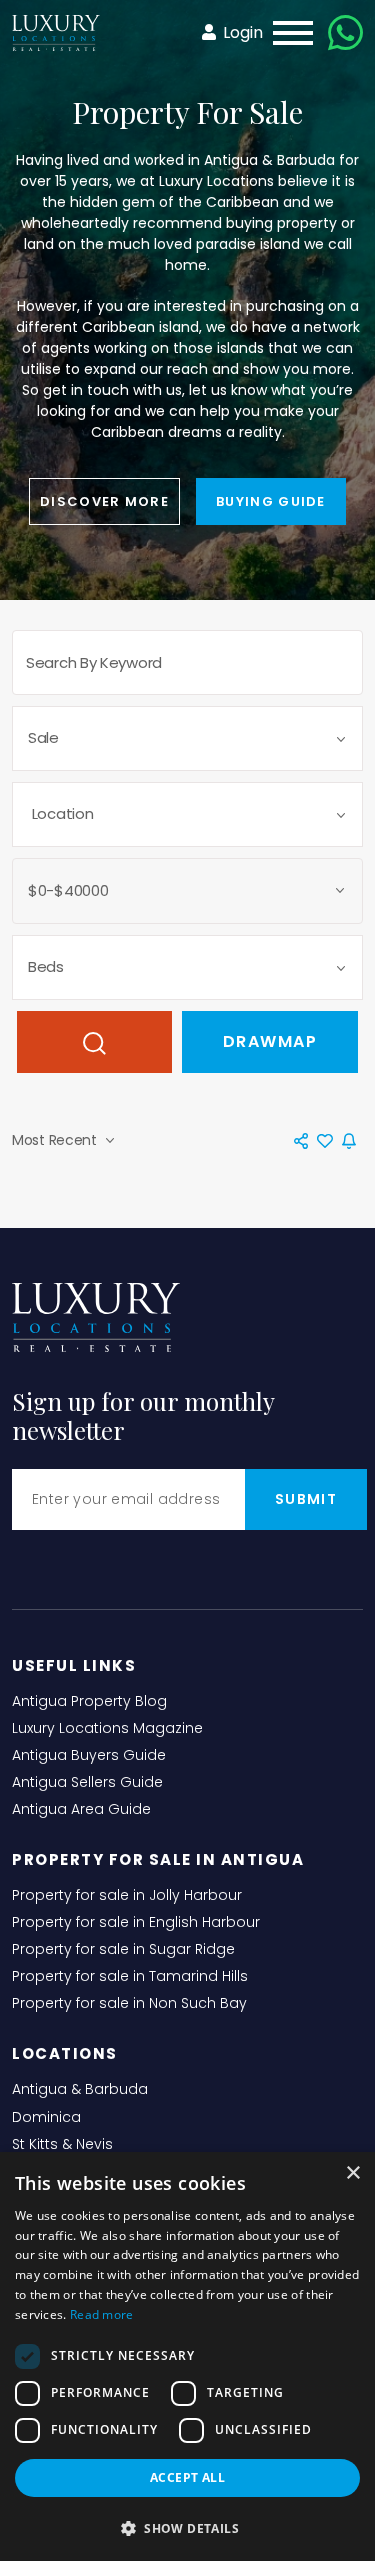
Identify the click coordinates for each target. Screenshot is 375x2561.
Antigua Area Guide (81, 1809)
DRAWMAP (270, 1041)
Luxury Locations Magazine (107, 1728)
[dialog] (187, 2356)
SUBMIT (306, 1499)
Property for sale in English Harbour (136, 1922)
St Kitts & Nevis (62, 2144)
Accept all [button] (187, 2477)
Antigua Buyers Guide (89, 1755)
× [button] (352, 2173)
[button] (187, 2528)
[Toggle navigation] (287, 33)
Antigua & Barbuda (80, 2089)
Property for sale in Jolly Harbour (127, 1895)
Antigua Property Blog (89, 1701)
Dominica (46, 2117)
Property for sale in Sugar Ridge (123, 1949)
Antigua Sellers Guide (87, 1782)
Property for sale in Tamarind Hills (130, 1976)
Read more (102, 2314)
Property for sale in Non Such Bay (129, 2003)
